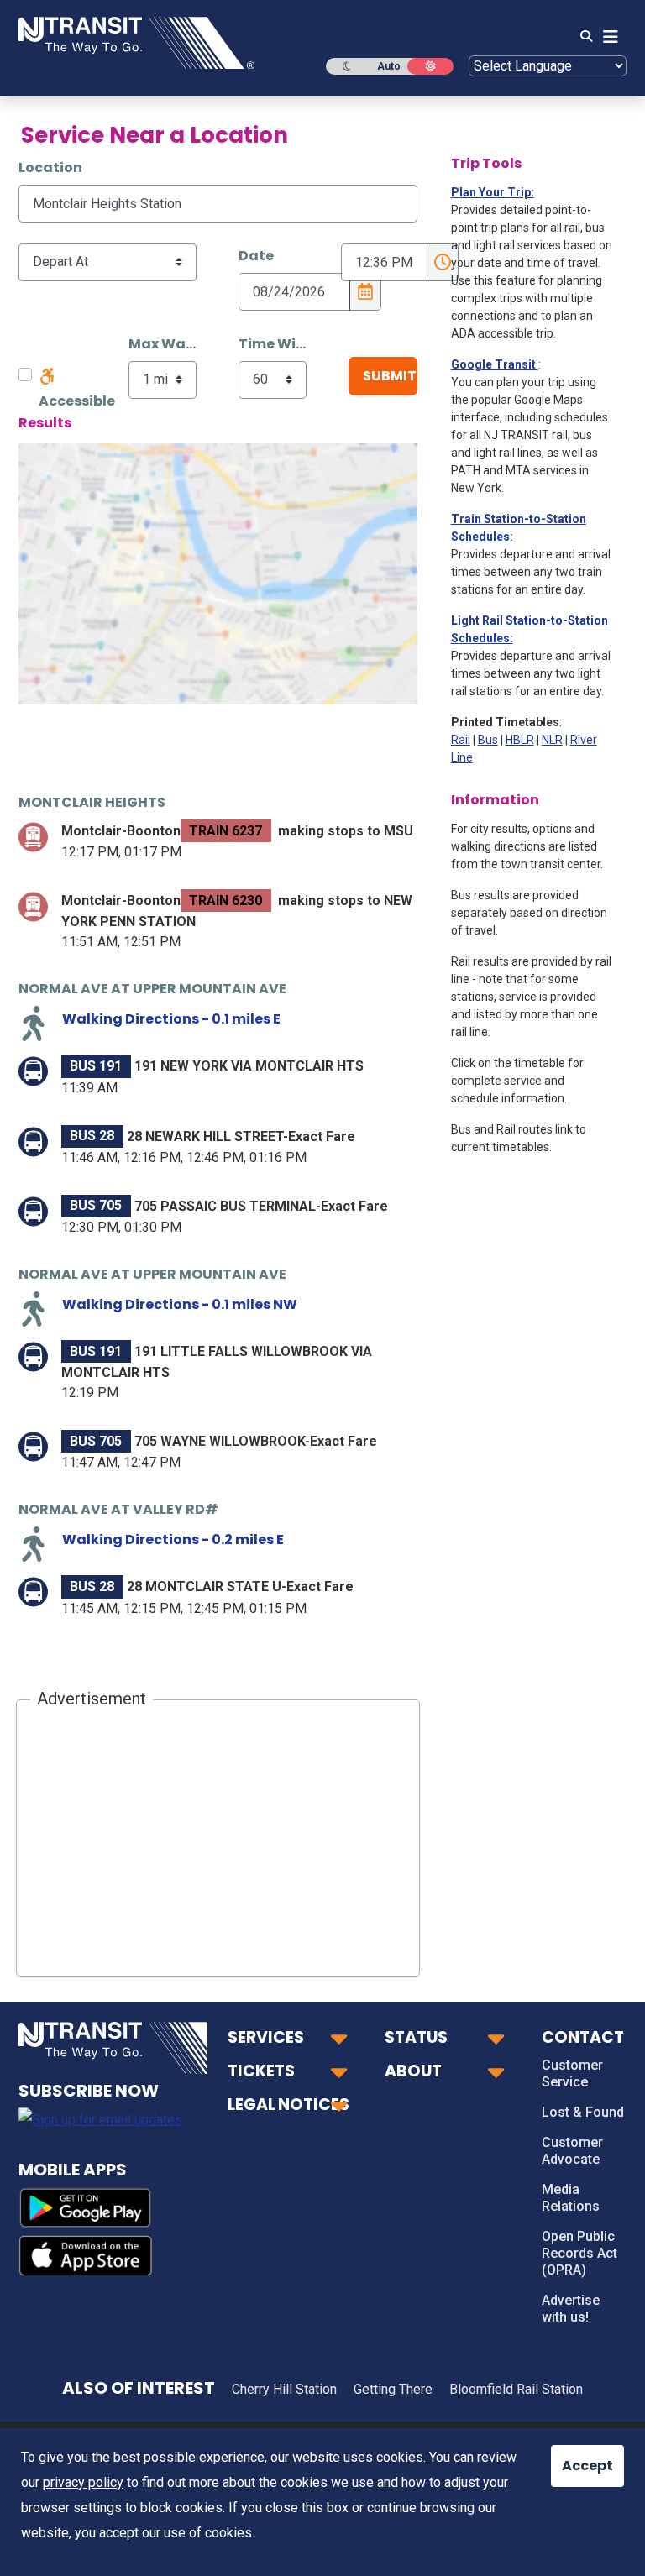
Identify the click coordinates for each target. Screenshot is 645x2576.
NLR (552, 740)
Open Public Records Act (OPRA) (579, 2253)
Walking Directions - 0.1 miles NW (180, 1304)
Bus (488, 740)
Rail (461, 740)
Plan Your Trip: (493, 192)
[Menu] (606, 37)
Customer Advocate (572, 2151)
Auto (389, 66)
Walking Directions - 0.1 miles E (171, 1019)
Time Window (273, 344)
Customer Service (572, 2073)
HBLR (520, 740)
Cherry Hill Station (284, 2389)
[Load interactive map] (218, 574)
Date (256, 256)
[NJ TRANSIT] (136, 42)
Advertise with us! (571, 2309)
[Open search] (581, 37)
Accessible (77, 401)
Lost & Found (583, 2112)
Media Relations (571, 2198)
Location (50, 168)
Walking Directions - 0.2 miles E (173, 1539)
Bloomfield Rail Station (516, 2389)
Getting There (393, 2389)
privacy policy (83, 2482)
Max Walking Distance (163, 344)
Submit (390, 376)
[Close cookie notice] (574, 2458)
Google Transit (495, 364)
